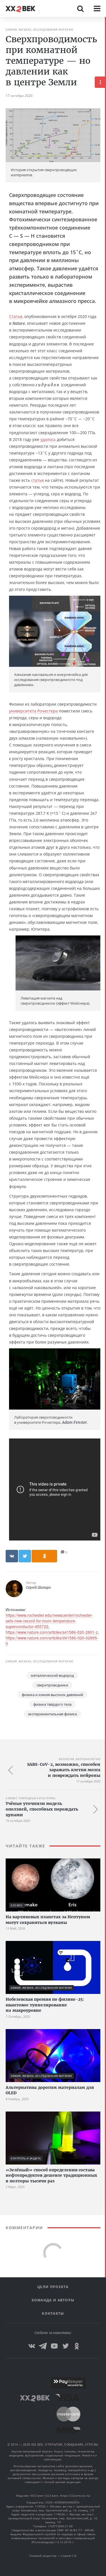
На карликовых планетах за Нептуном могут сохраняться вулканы (48, 1920)
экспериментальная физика (52, 1714)
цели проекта (53, 2287)
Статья (16, 316)
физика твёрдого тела (52, 1704)
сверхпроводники (52, 1685)
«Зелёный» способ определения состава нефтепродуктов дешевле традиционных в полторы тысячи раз (51, 2175)
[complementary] (105, 1297)
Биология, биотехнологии (80, 1759)
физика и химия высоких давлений (52, 1695)
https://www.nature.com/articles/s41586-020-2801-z (52, 1632)
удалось (48, 439)
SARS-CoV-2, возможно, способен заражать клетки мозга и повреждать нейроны (64, 1770)
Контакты (53, 2313)
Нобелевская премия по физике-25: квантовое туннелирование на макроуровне (45, 2005)
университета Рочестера (33, 711)
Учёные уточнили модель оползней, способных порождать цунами (42, 1809)
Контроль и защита (26, 2158)
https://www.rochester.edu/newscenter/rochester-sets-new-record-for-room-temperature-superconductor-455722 (49, 1621)
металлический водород (52, 1675)
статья (37, 480)
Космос (17, 1905)
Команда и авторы (53, 2300)
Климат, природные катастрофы (31, 1798)
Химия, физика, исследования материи (40, 29)
